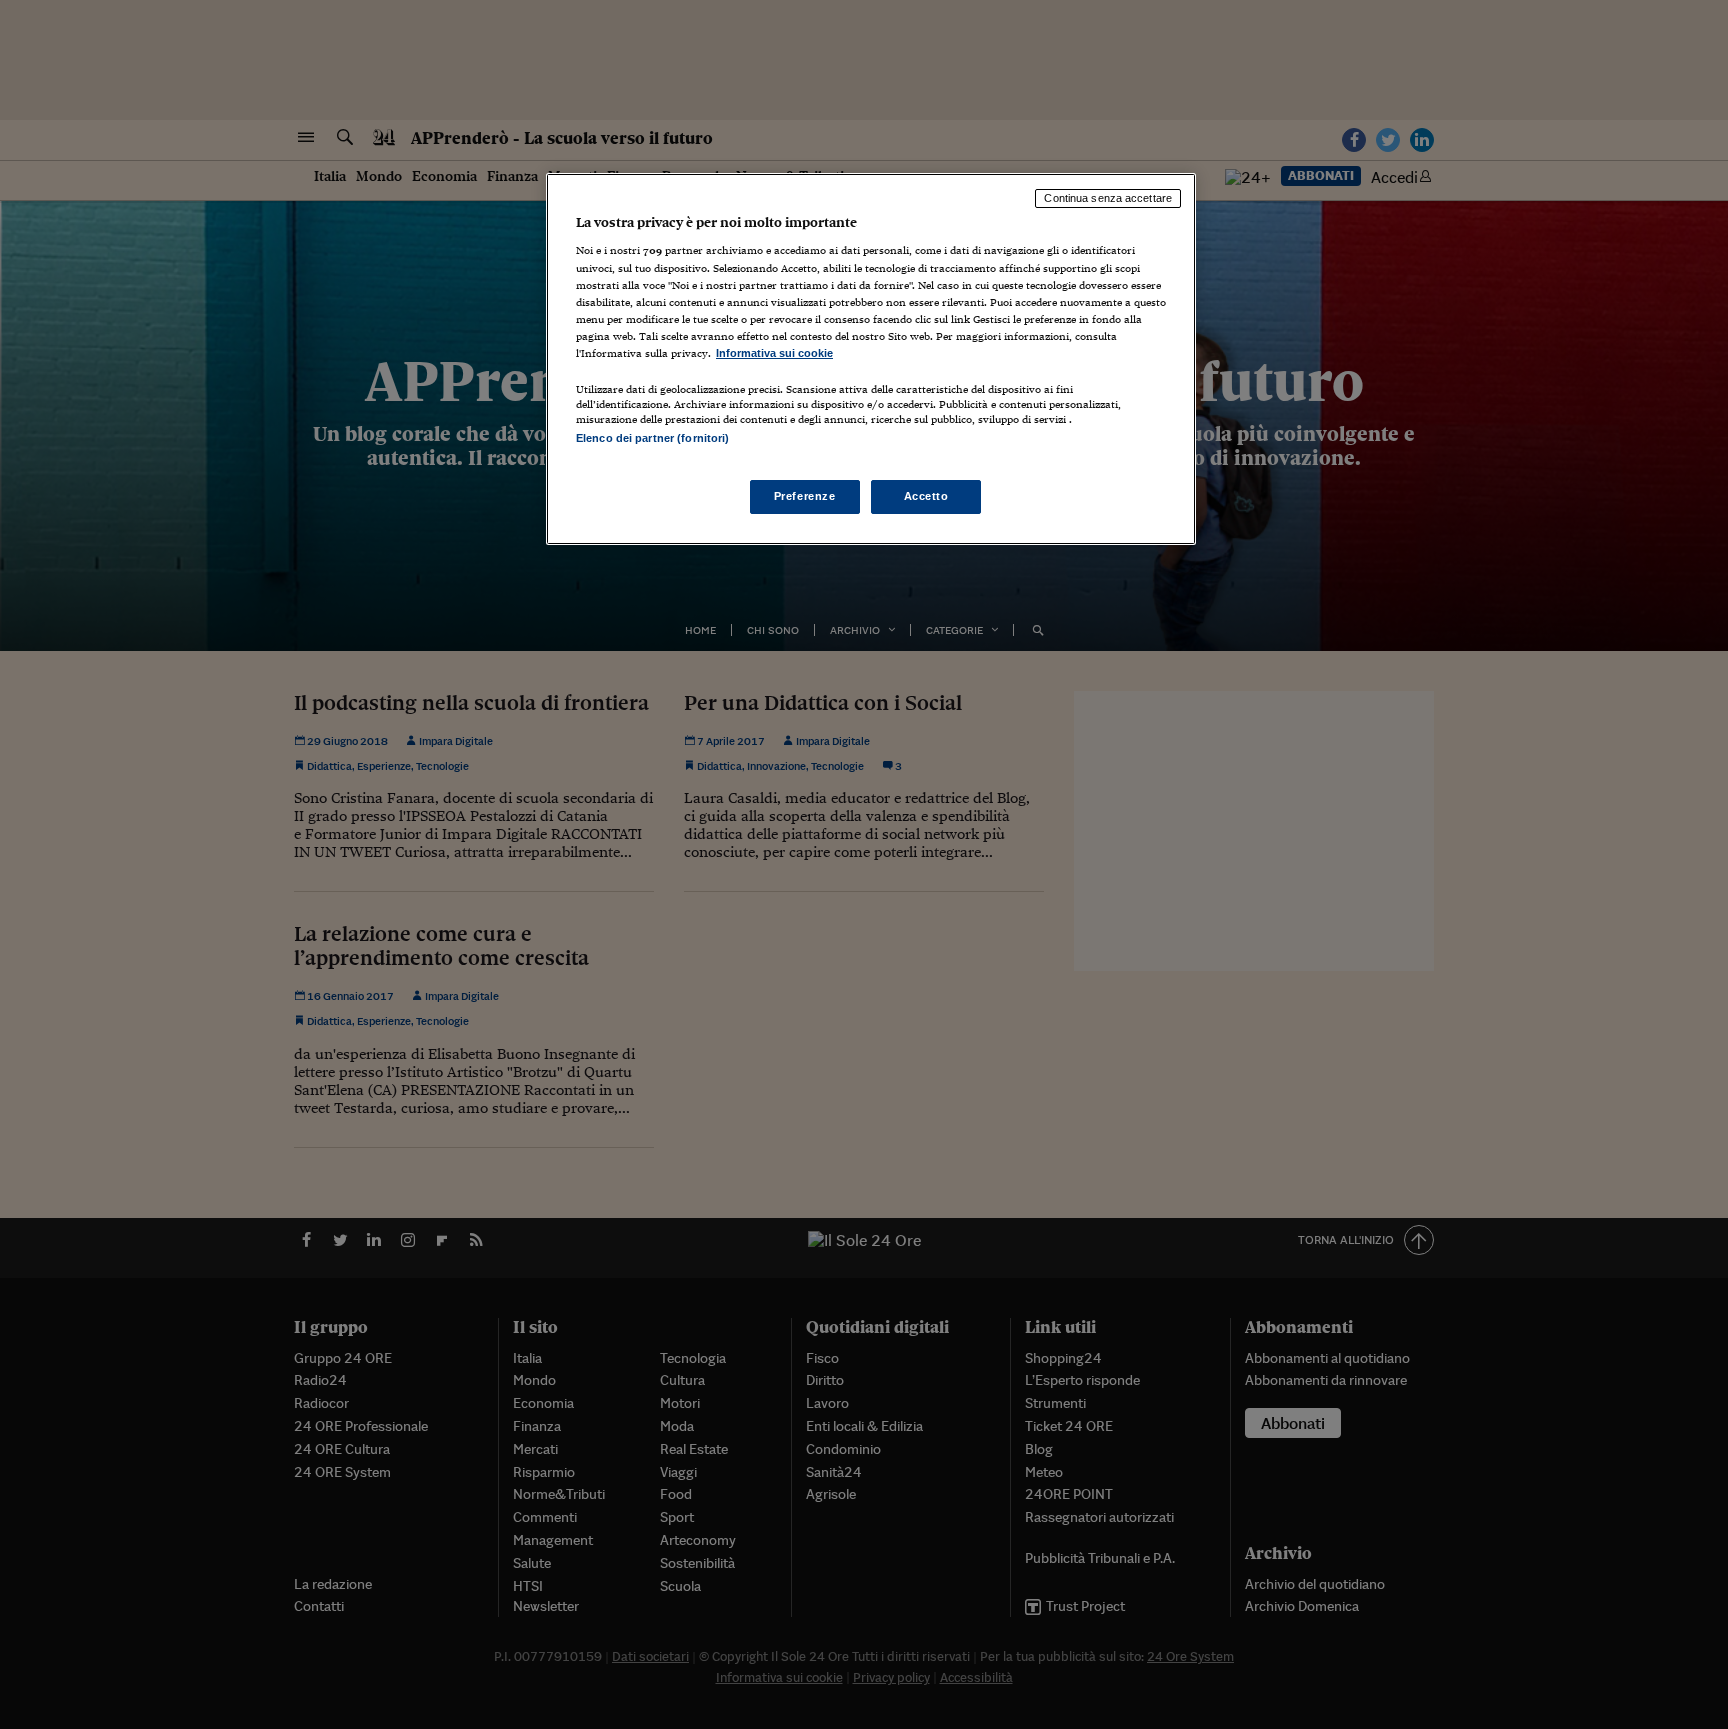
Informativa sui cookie (774, 353)
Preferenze (805, 496)
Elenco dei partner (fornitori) (652, 438)
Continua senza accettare (1108, 198)
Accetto (926, 496)
